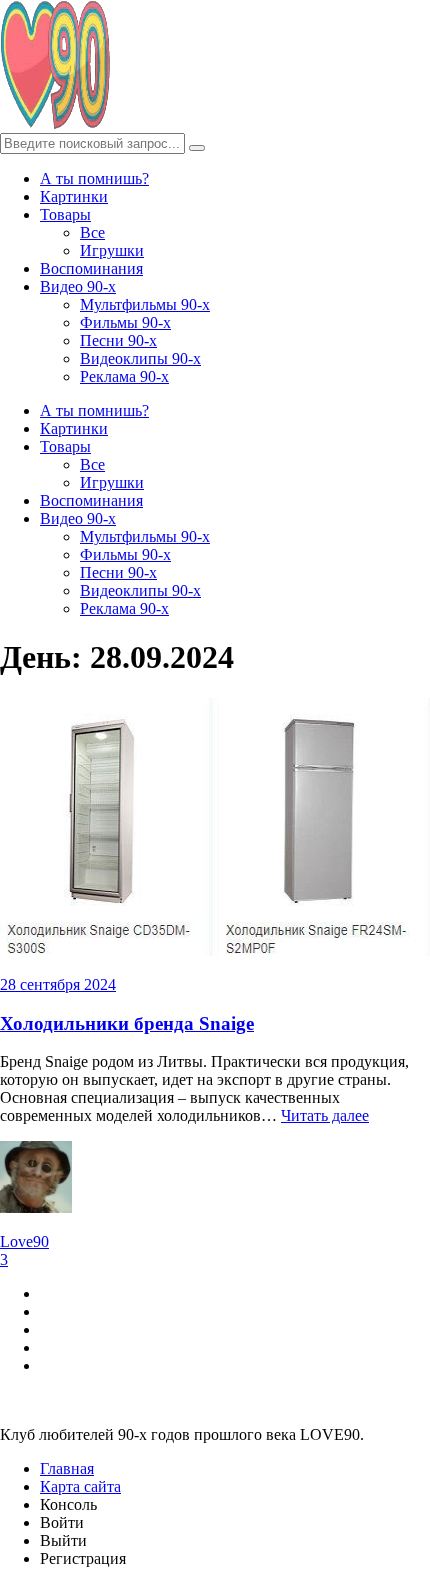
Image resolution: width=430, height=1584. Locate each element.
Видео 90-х (78, 286)
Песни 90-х (118, 340)
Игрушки (112, 250)
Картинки (74, 196)
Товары (65, 214)
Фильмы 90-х (125, 322)
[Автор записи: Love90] (36, 1207)
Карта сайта (80, 1486)
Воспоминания (91, 268)
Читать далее (325, 1115)
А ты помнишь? (94, 178)
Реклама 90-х (124, 376)
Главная (67, 1468)
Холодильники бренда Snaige (127, 1023)
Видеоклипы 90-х (140, 358)
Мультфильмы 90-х (145, 304)
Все (92, 232)
